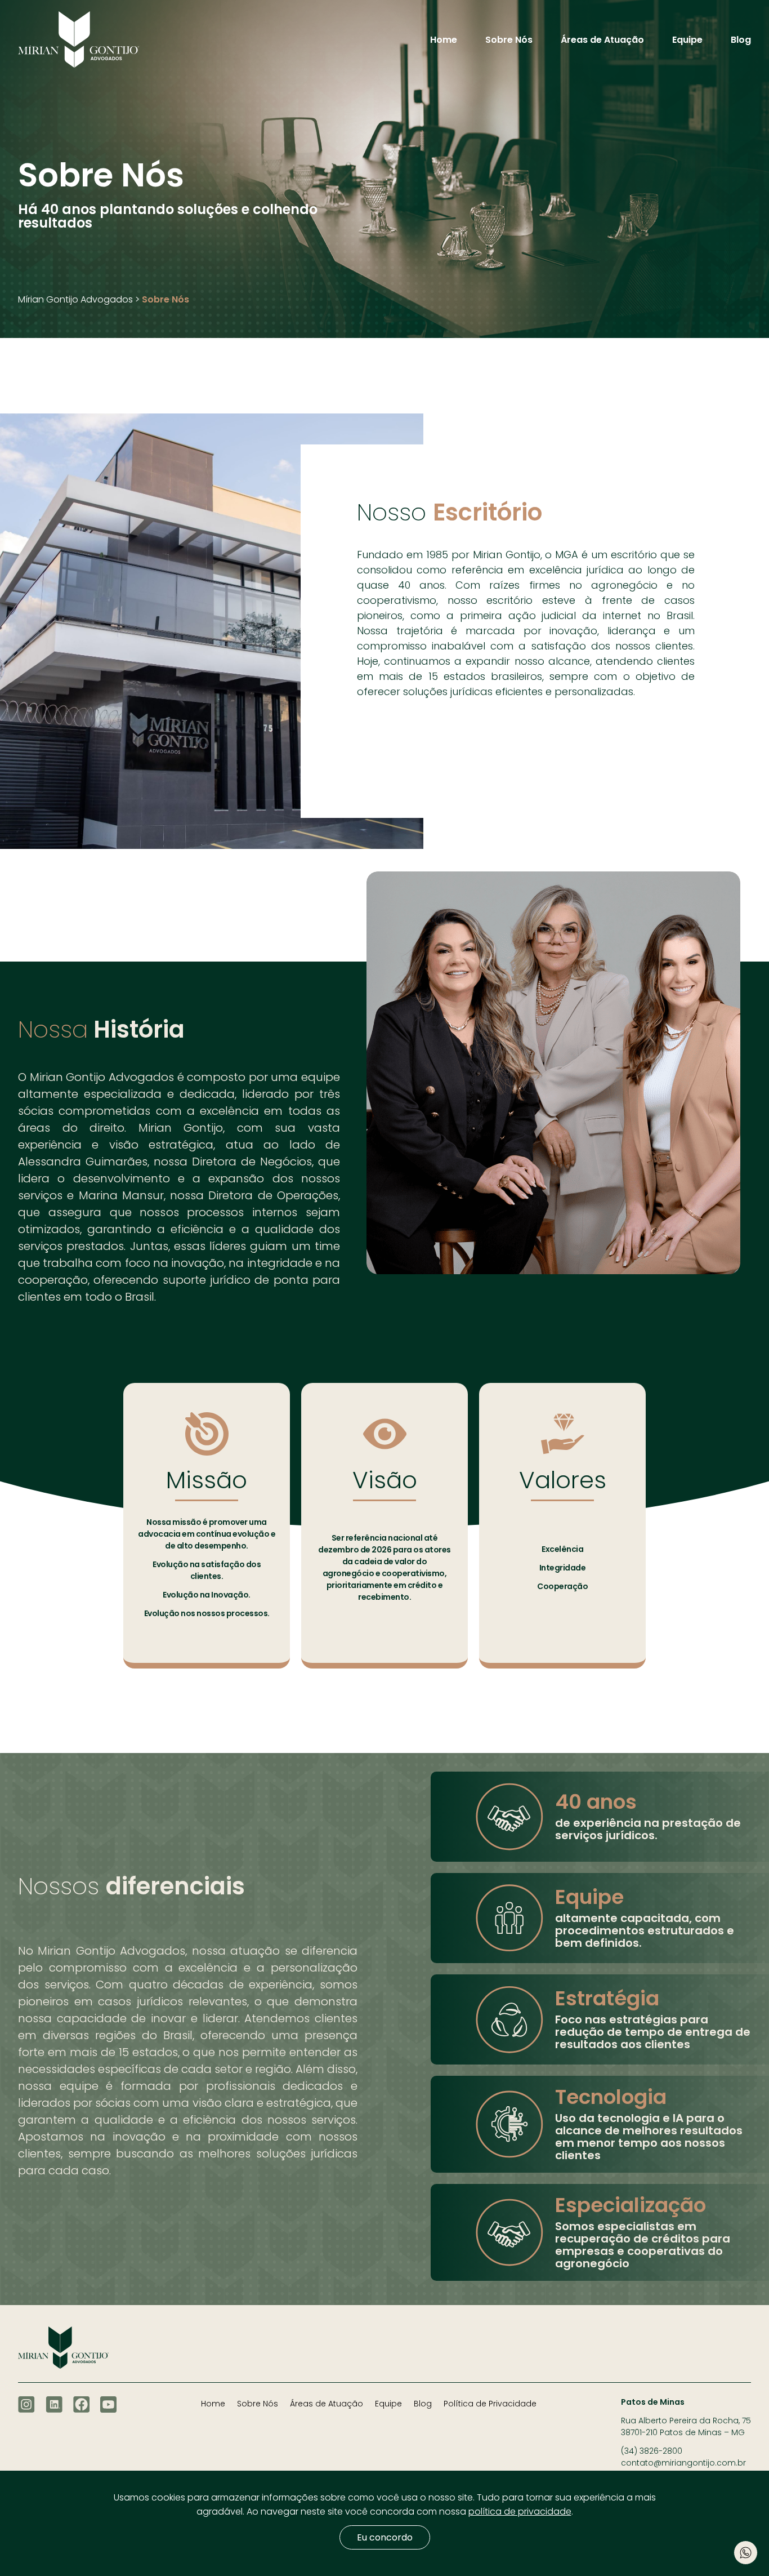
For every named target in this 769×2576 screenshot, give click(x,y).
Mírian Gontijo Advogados (75, 300)
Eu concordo (385, 2537)
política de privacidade (520, 2512)
